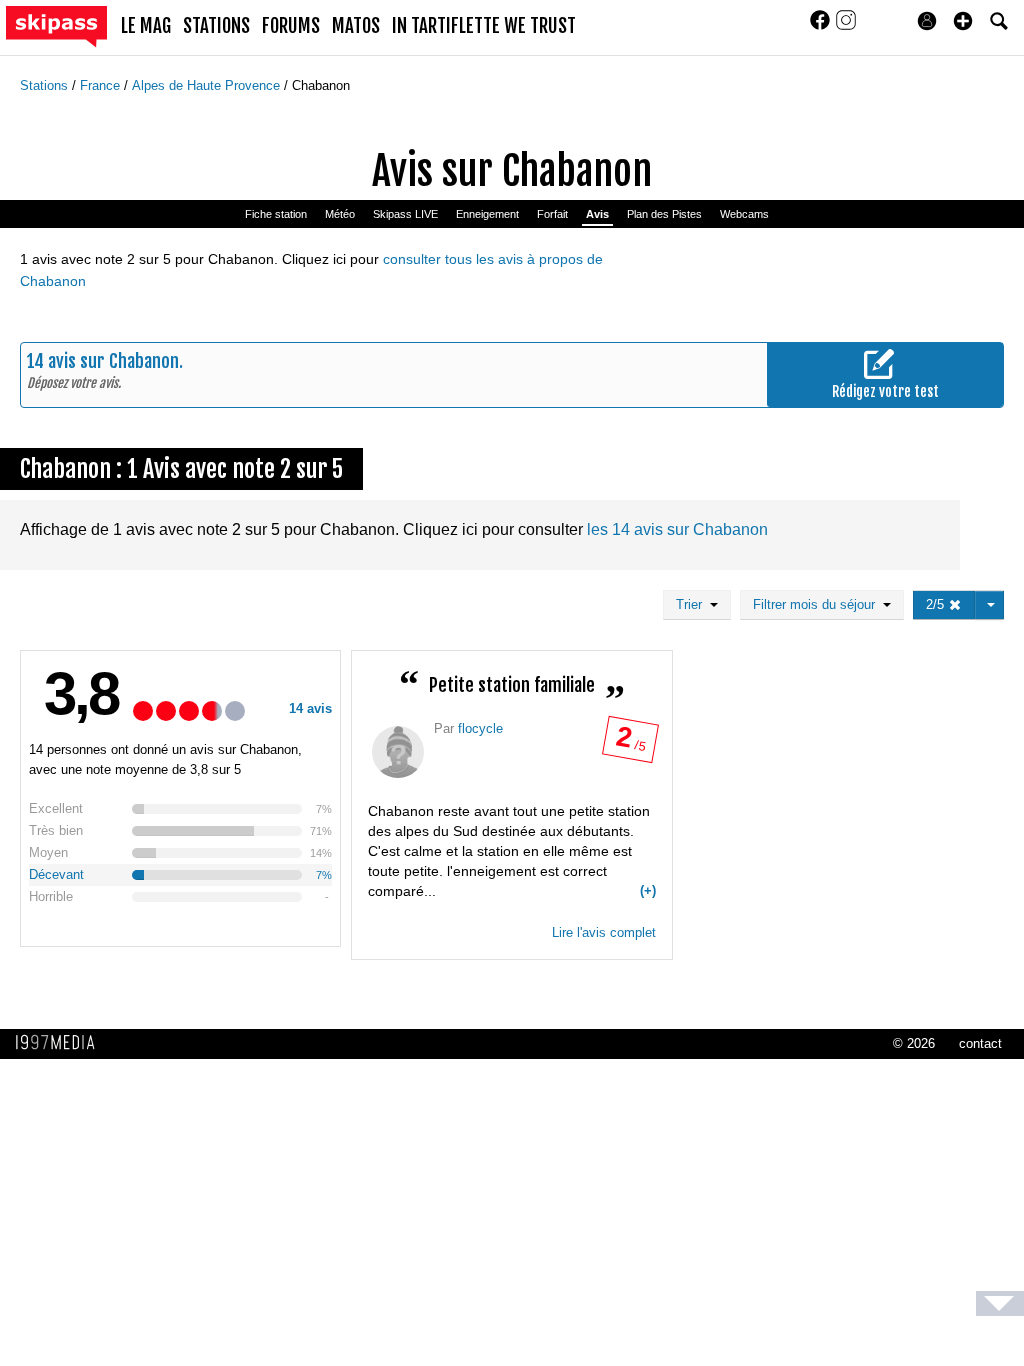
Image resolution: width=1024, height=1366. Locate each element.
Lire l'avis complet (604, 932)
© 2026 (914, 1043)
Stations (46, 85)
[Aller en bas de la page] (1000, 1303)
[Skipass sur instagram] (846, 26)
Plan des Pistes (664, 214)
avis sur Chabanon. (115, 361)
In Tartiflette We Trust (484, 26)
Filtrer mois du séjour (818, 604)
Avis (597, 214)
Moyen (48, 852)
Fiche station (276, 214)
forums (291, 26)
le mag (146, 26)
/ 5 (629, 744)
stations (216, 26)
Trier (693, 604)
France (102, 85)
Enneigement (487, 214)
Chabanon (321, 85)
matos (356, 26)
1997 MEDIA (61, 1043)
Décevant (56, 874)
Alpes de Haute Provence (208, 85)
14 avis (310, 708)
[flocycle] (398, 752)
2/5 (937, 604)
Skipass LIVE (405, 214)
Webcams (744, 214)
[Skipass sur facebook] (822, 26)
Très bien (56, 830)
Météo (340, 214)
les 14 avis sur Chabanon (677, 529)
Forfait (552, 214)
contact (980, 1043)
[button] (963, 21)
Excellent (56, 808)
